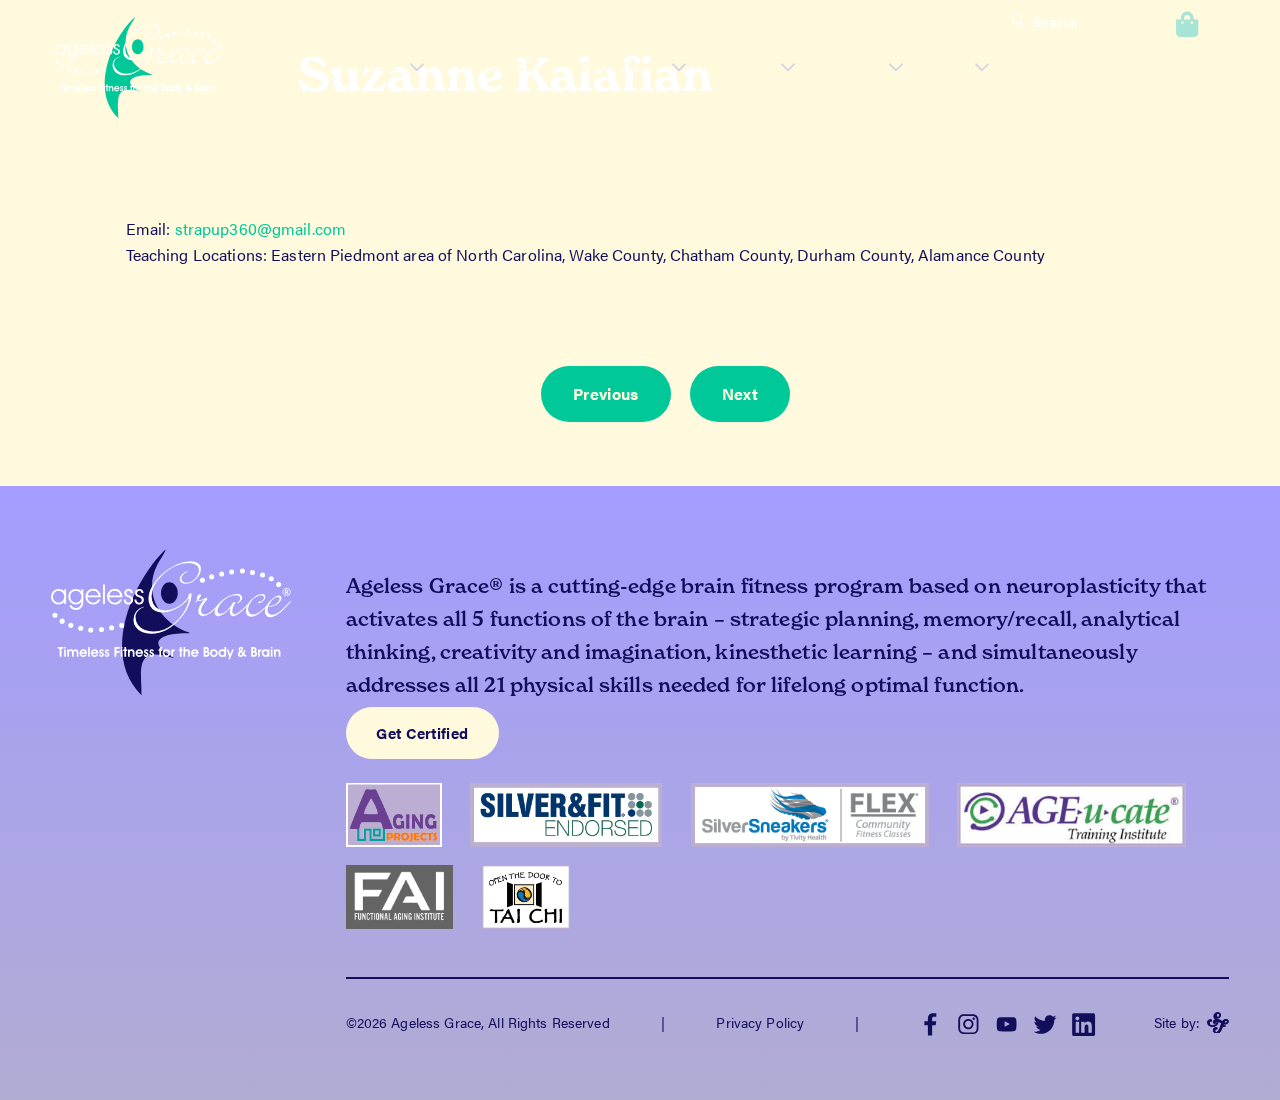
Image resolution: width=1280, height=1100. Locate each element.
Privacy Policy (760, 1022)
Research (496, 64)
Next (740, 393)
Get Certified (422, 733)
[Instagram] (968, 1022)
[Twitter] (1045, 1022)
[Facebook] (930, 1022)
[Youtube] (1007, 1022)
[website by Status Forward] (1218, 1023)
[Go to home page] (139, 70)
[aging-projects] (408, 855)
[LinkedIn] (1083, 1022)
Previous (606, 393)
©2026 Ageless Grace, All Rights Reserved (478, 1022)
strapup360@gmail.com (261, 228)
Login (1117, 22)
